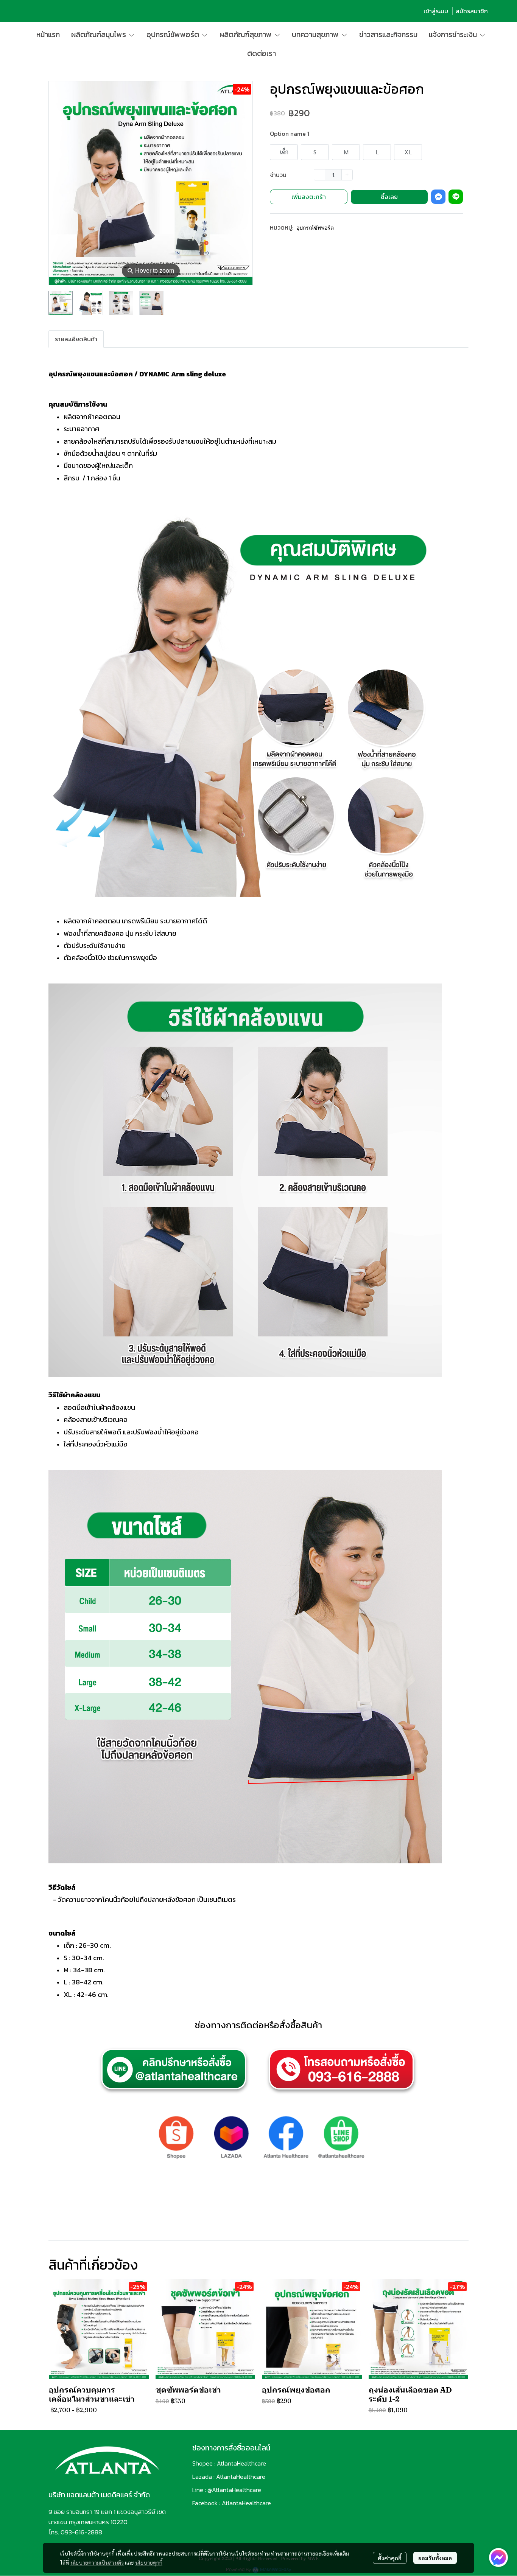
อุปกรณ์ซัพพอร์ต (315, 228)
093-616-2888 (81, 2532)
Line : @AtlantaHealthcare (227, 2490)
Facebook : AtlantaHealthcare (232, 2503)
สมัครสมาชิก (472, 11)
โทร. (55, 2532)
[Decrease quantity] (319, 175)
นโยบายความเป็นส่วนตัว (97, 2562)
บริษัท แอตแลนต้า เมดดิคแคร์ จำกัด (99, 2495)
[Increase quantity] (347, 175)
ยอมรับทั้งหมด (435, 2558)
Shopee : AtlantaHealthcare (229, 2463)
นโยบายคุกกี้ (149, 2562)
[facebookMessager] (498, 2557)
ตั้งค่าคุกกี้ (390, 2558)
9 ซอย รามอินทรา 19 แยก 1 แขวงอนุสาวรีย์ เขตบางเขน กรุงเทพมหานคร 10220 (107, 2517)
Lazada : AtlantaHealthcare (229, 2477)
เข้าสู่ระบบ (436, 11)
